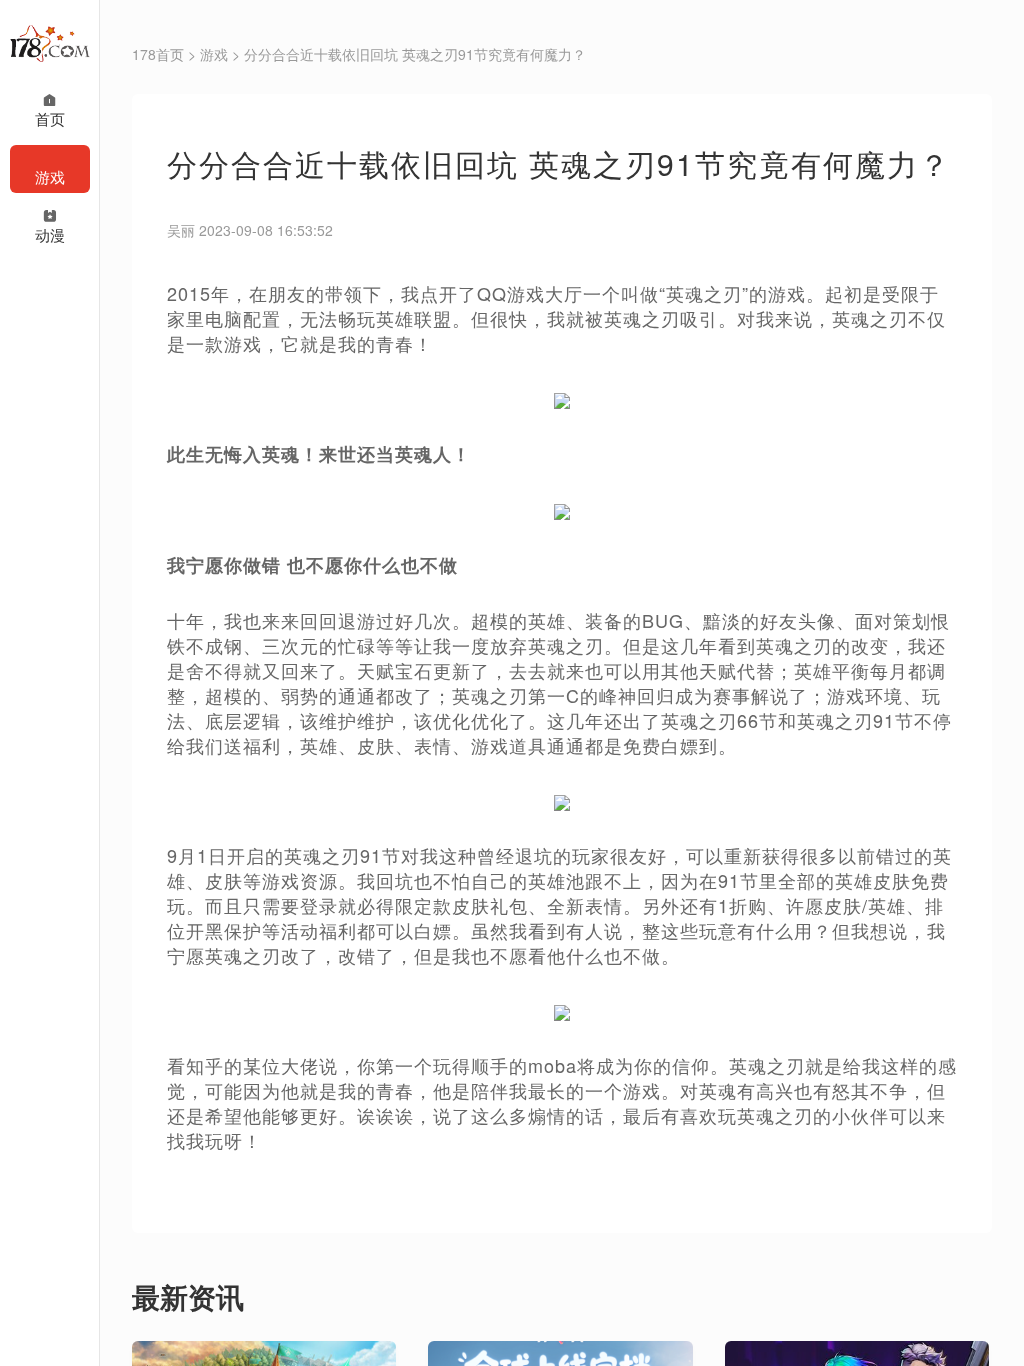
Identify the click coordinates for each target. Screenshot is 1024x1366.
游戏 (214, 54)
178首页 (158, 54)
